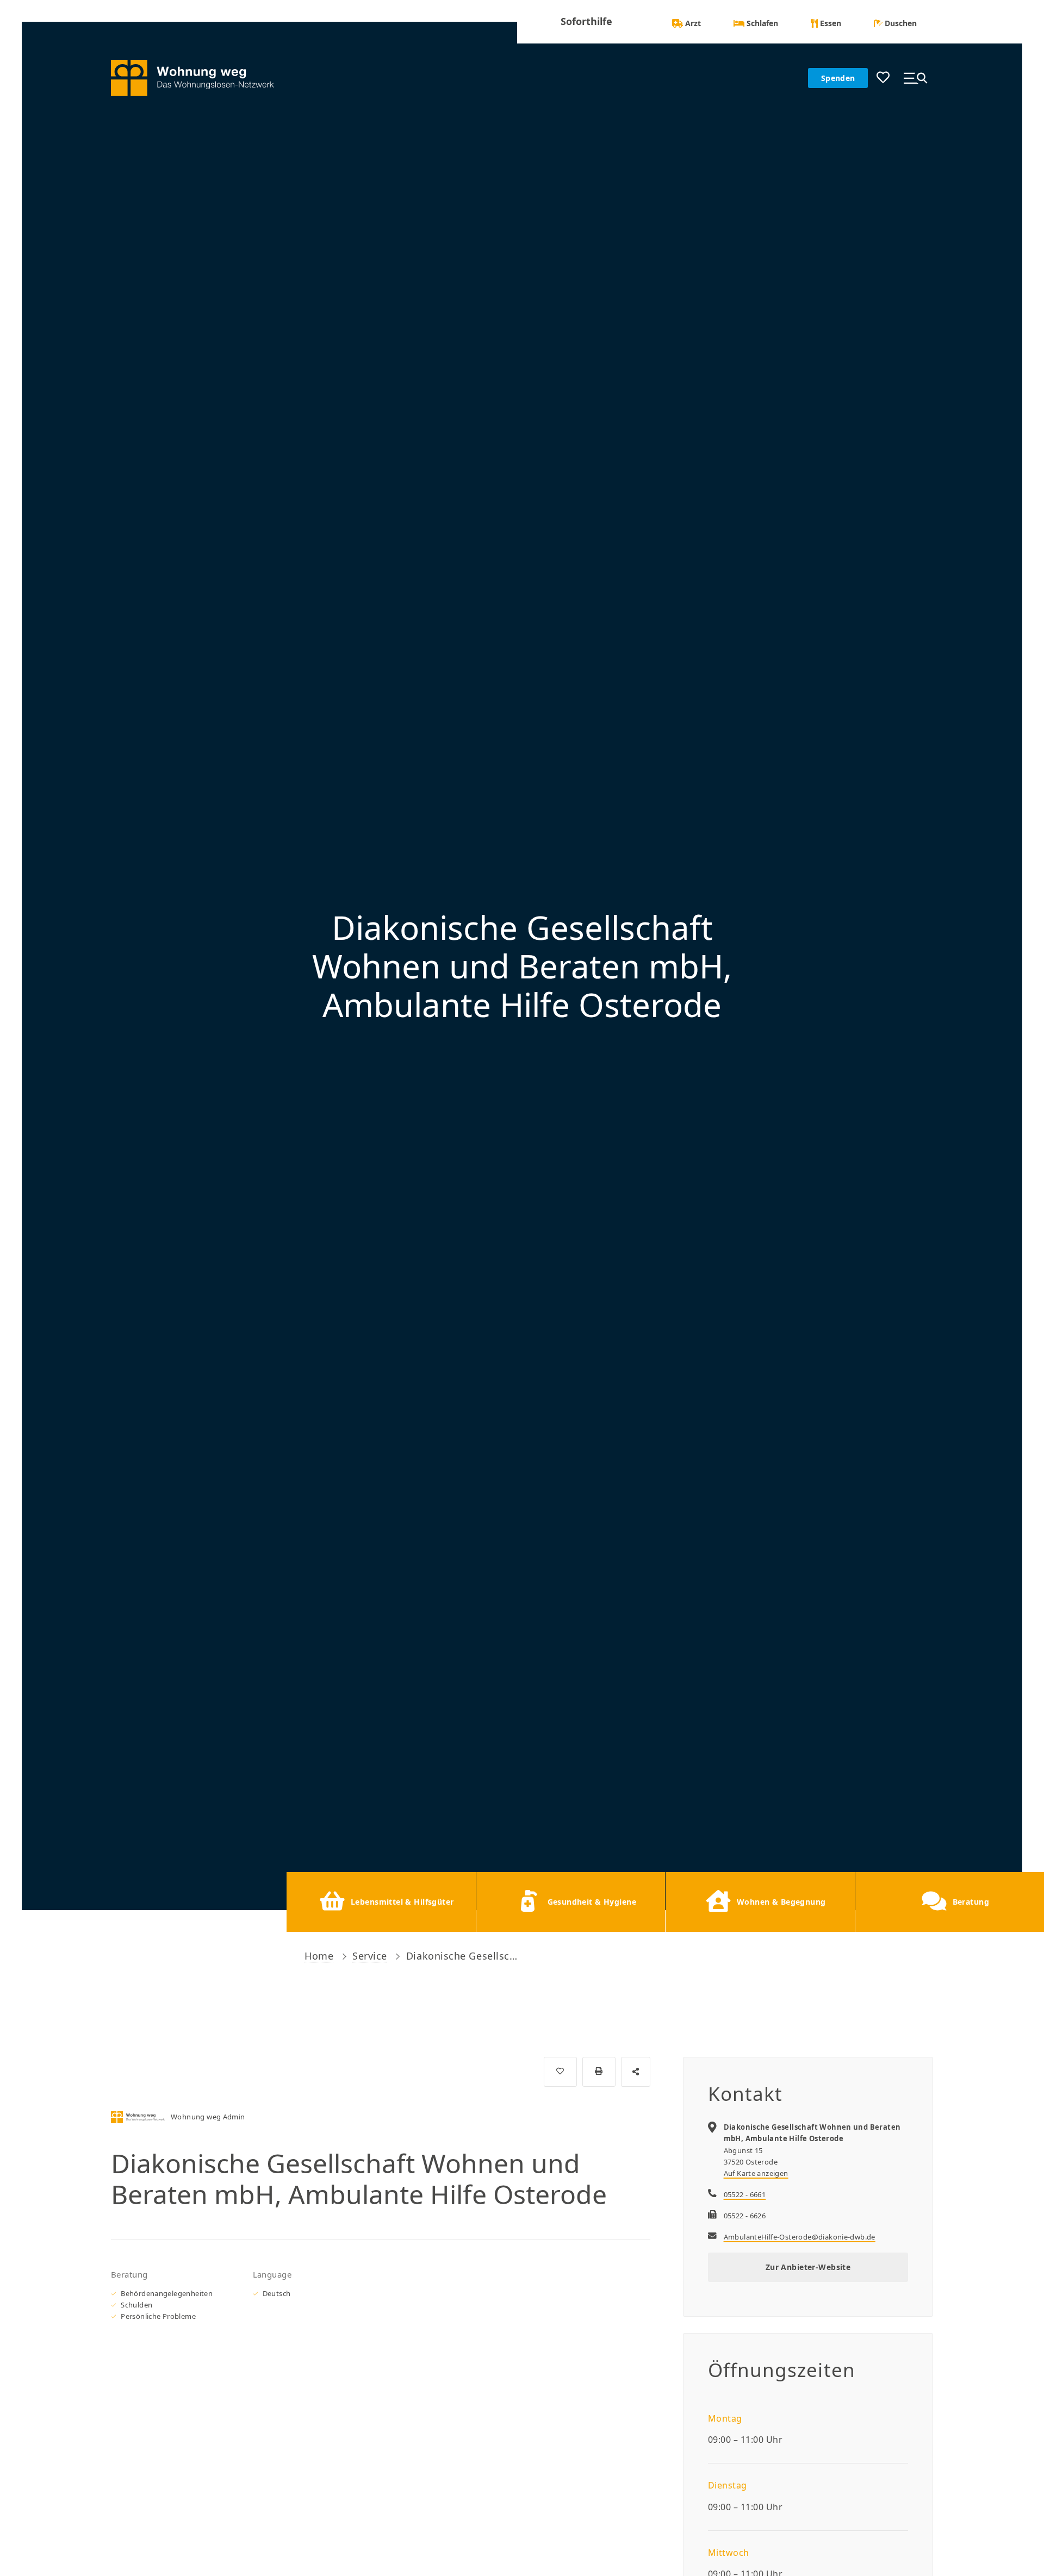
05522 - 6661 (745, 2194)
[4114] (560, 2072)
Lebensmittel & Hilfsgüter (402, 1902)
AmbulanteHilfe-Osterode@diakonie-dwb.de (800, 2237)
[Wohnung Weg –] (201, 78)
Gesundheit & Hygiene (592, 1902)
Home (319, 1956)
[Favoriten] (883, 78)
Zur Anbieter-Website (808, 2267)
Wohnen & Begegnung (781, 1902)
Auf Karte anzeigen (756, 2173)
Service (370, 1956)
